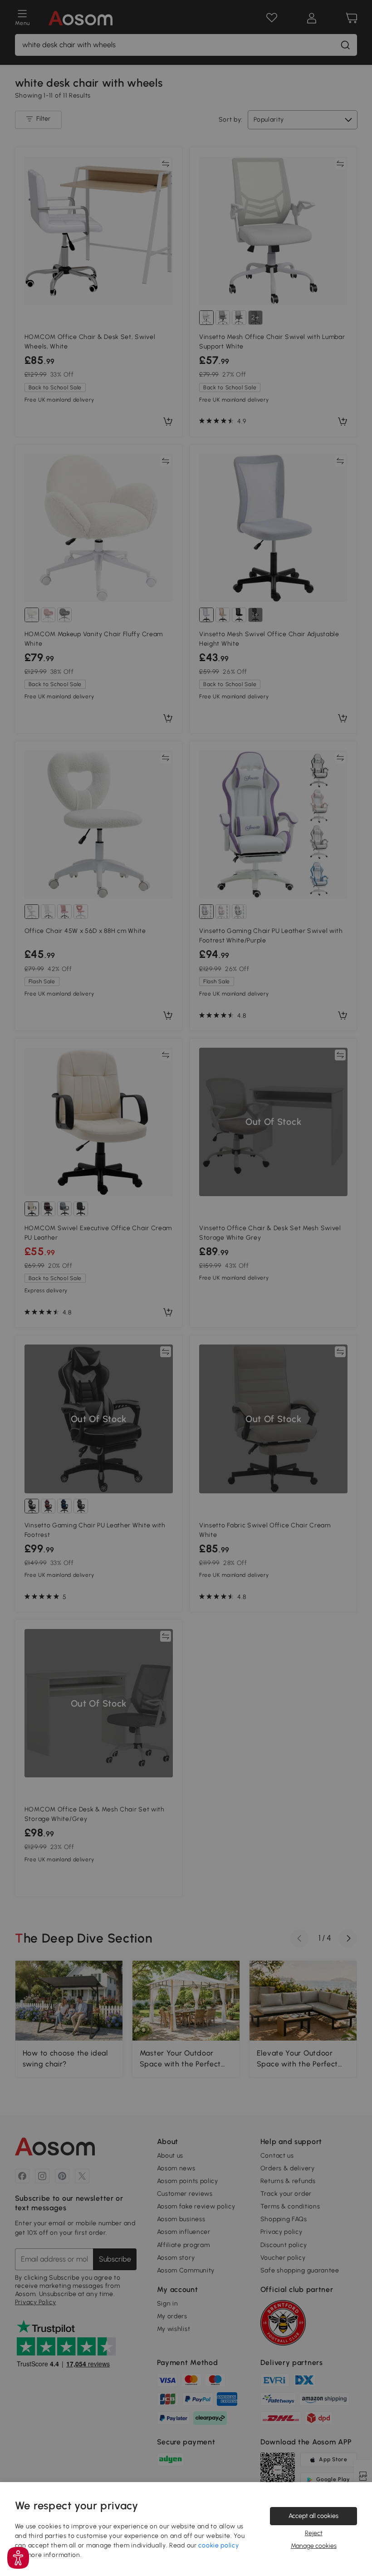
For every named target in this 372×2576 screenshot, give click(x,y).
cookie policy (218, 2545)
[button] (18, 2558)
